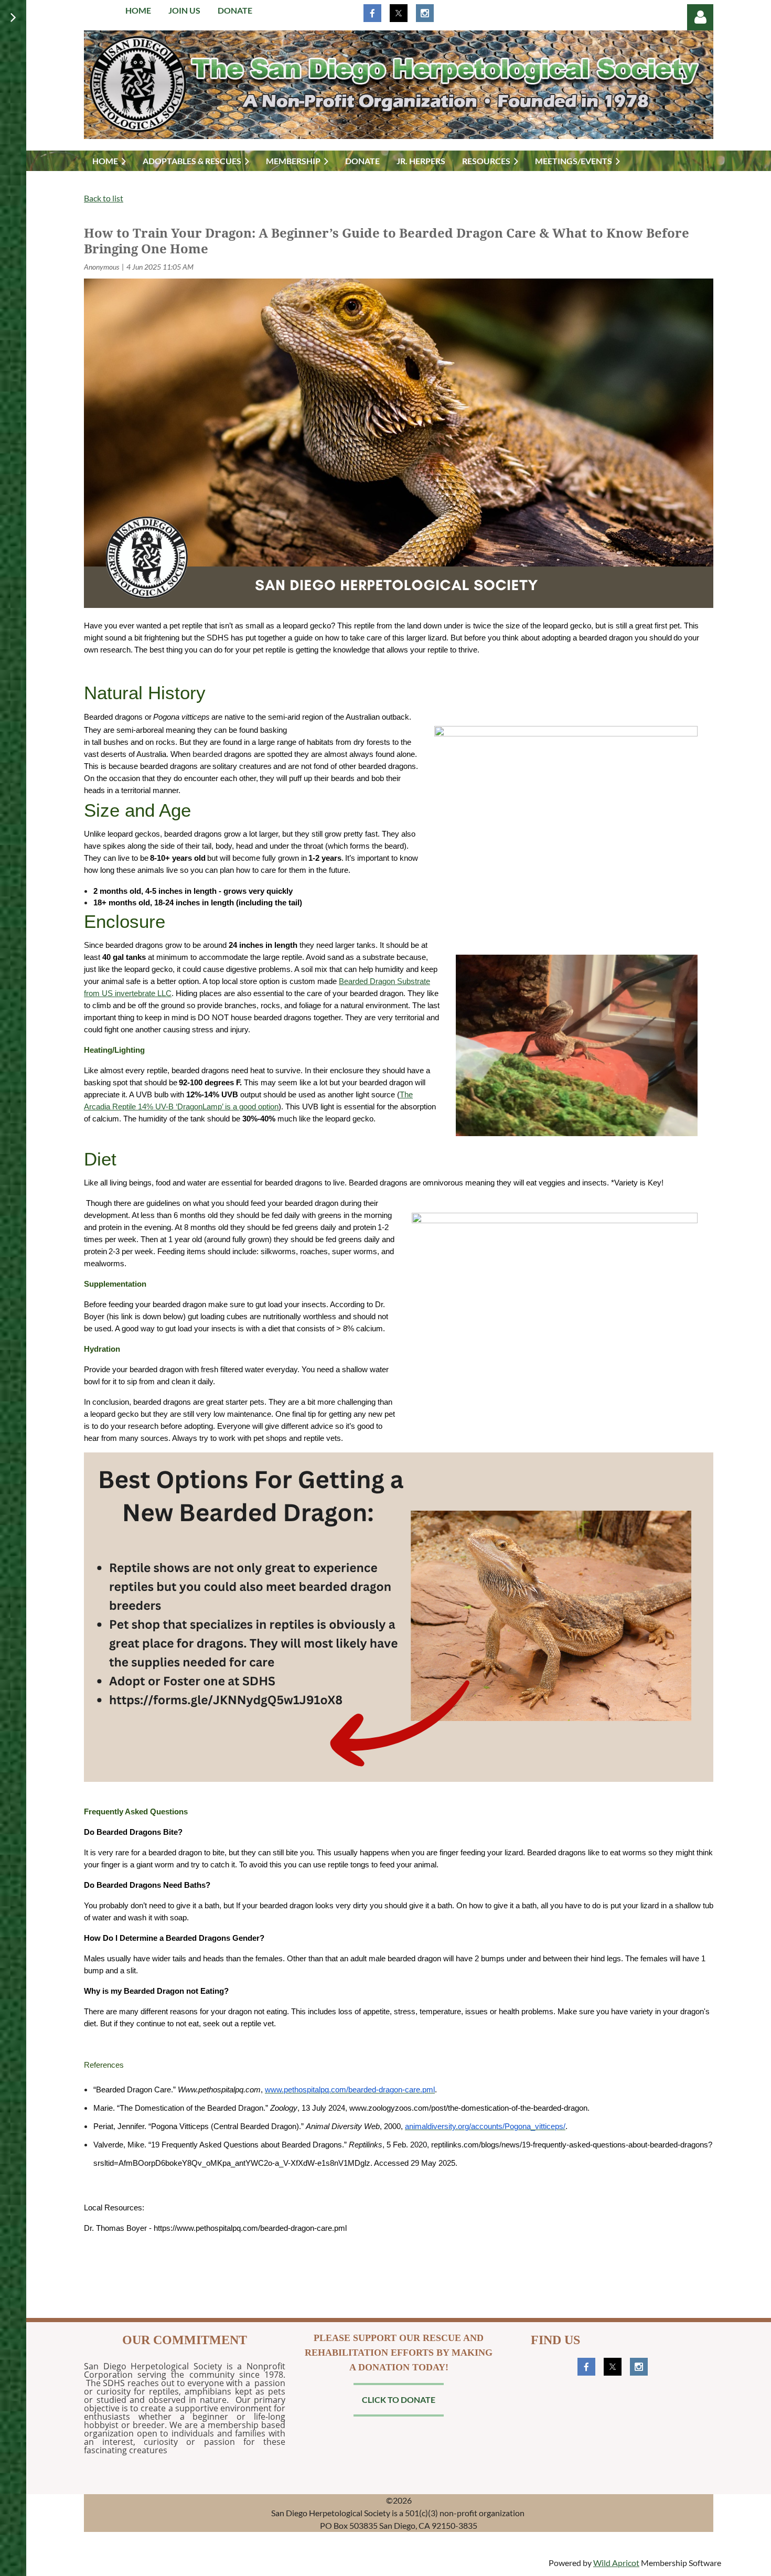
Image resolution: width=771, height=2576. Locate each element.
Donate (235, 10)
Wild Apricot (616, 2563)
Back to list (104, 198)
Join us (184, 10)
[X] (399, 13)
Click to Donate (399, 2399)
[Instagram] (425, 13)
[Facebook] (372, 13)
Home (138, 10)
